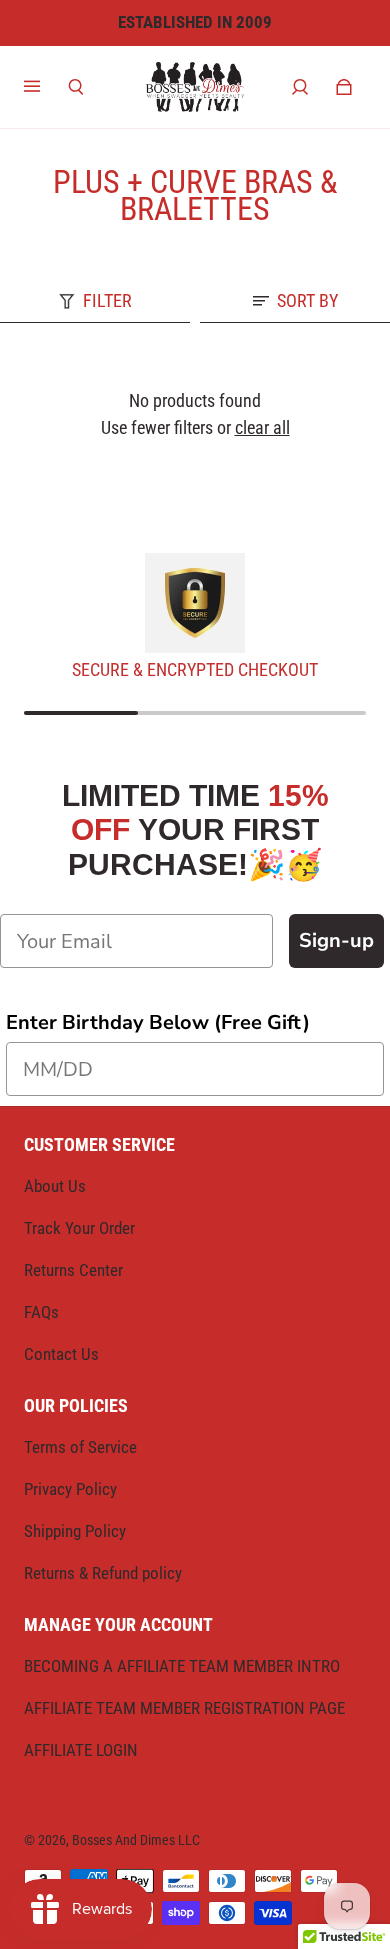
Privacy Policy (70, 1489)
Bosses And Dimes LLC (136, 1840)
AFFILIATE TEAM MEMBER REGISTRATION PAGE (184, 1708)
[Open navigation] (46, 87)
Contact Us (61, 1354)
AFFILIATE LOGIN (81, 1750)
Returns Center (73, 1270)
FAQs (41, 1312)
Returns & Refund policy (103, 1573)
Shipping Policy (75, 1531)
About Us (55, 1186)
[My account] (300, 87)
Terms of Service (80, 1447)
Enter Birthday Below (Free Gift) (158, 1022)
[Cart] (344, 87)
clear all (262, 427)
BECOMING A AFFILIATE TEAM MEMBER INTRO (182, 1666)
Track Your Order (79, 1228)
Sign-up (336, 940)
